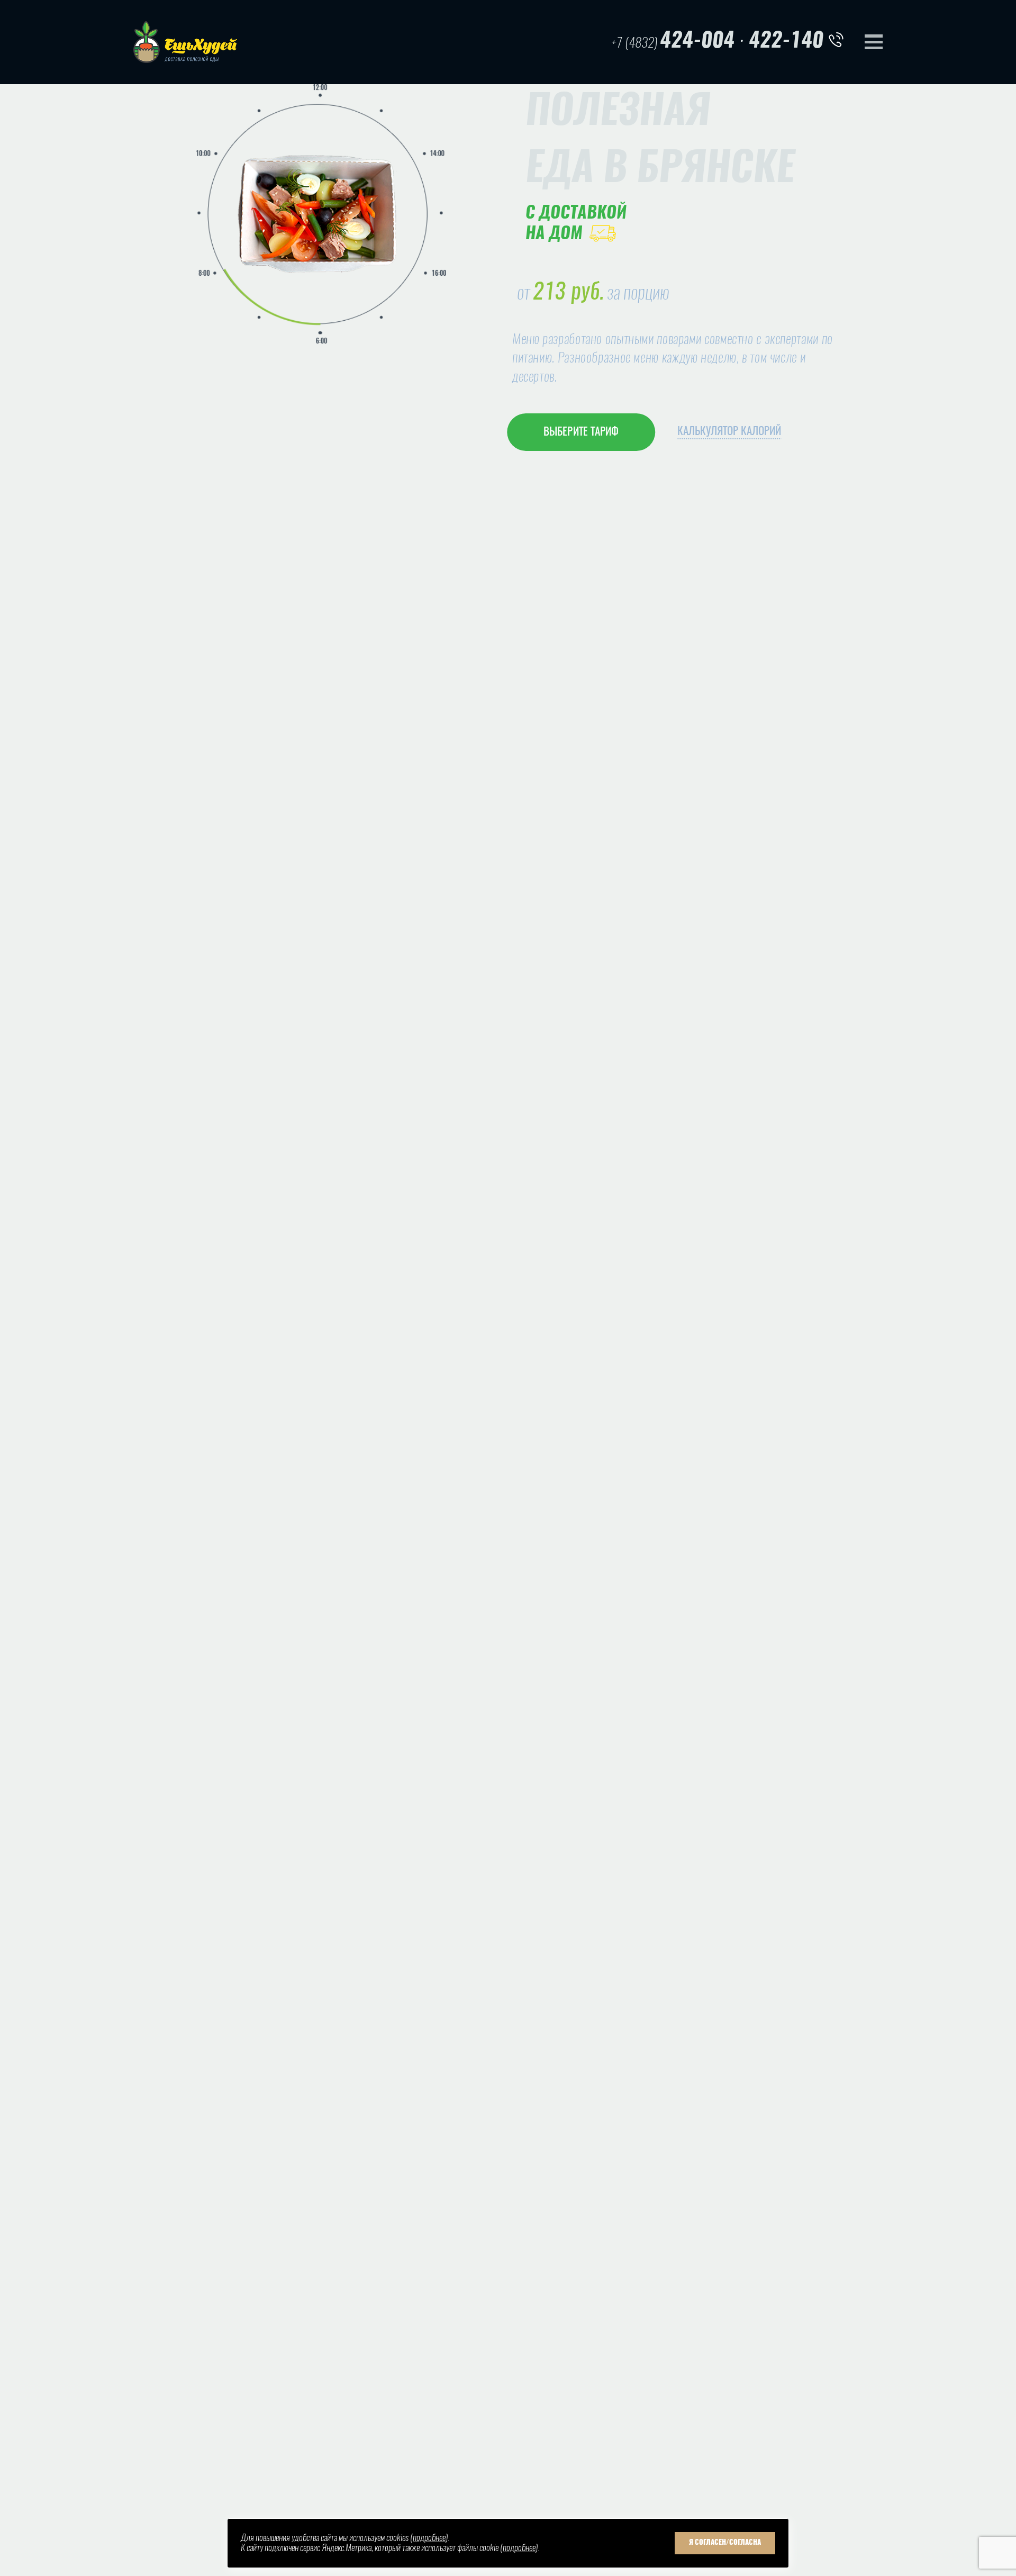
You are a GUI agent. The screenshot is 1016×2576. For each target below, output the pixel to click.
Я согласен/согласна (725, 2543)
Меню (874, 42)
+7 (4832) (673, 42)
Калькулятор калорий (729, 432)
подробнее (429, 2538)
